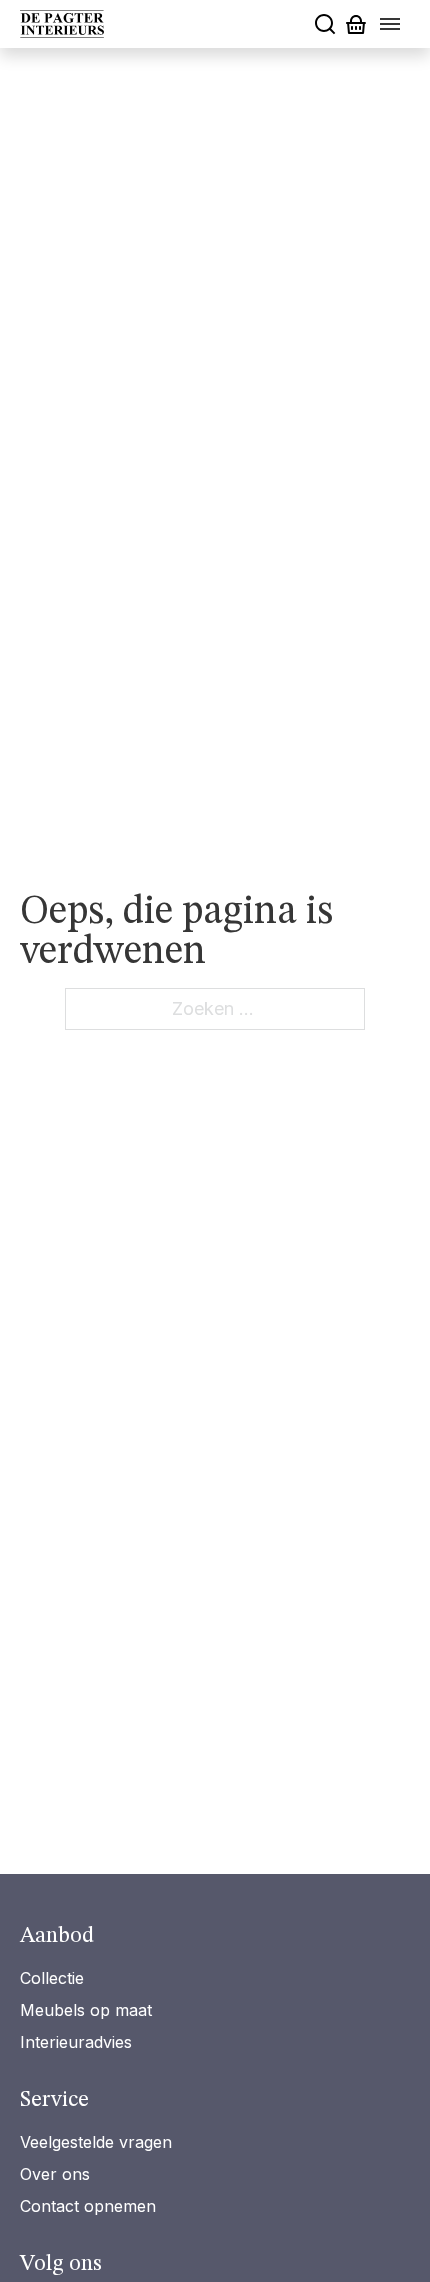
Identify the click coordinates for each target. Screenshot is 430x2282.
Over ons (55, 2174)
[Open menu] (390, 24)
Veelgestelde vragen (96, 2142)
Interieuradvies (76, 2042)
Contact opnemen (88, 2206)
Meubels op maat (86, 2010)
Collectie (52, 1978)
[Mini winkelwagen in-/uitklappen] (356, 24)
